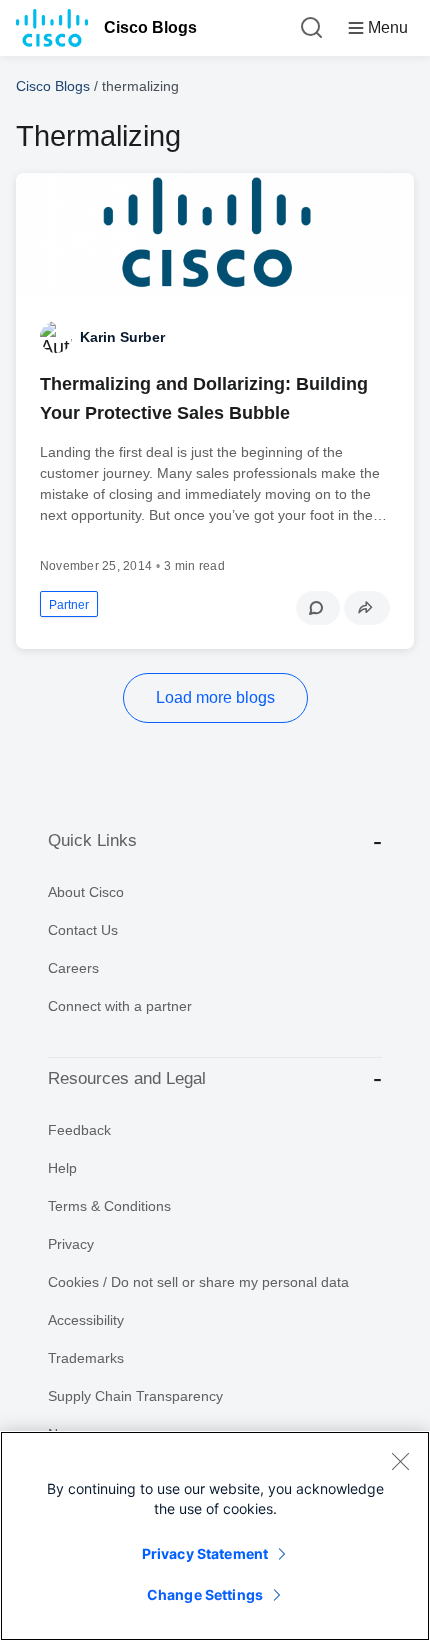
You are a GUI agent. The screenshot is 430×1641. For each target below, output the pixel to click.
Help (62, 1168)
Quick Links (92, 840)
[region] (215, 1536)
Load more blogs (215, 697)
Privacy (71, 1244)
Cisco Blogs (150, 27)
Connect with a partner (120, 1006)
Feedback (79, 1130)
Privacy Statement (205, 1553)
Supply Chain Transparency (135, 1396)
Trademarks (86, 1358)
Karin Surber (122, 337)
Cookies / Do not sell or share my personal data (198, 1282)
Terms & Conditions (109, 1206)
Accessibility (86, 1320)
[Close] (400, 1461)
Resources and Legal (127, 1078)
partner (69, 605)
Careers (73, 968)
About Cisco (86, 892)
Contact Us (83, 930)
